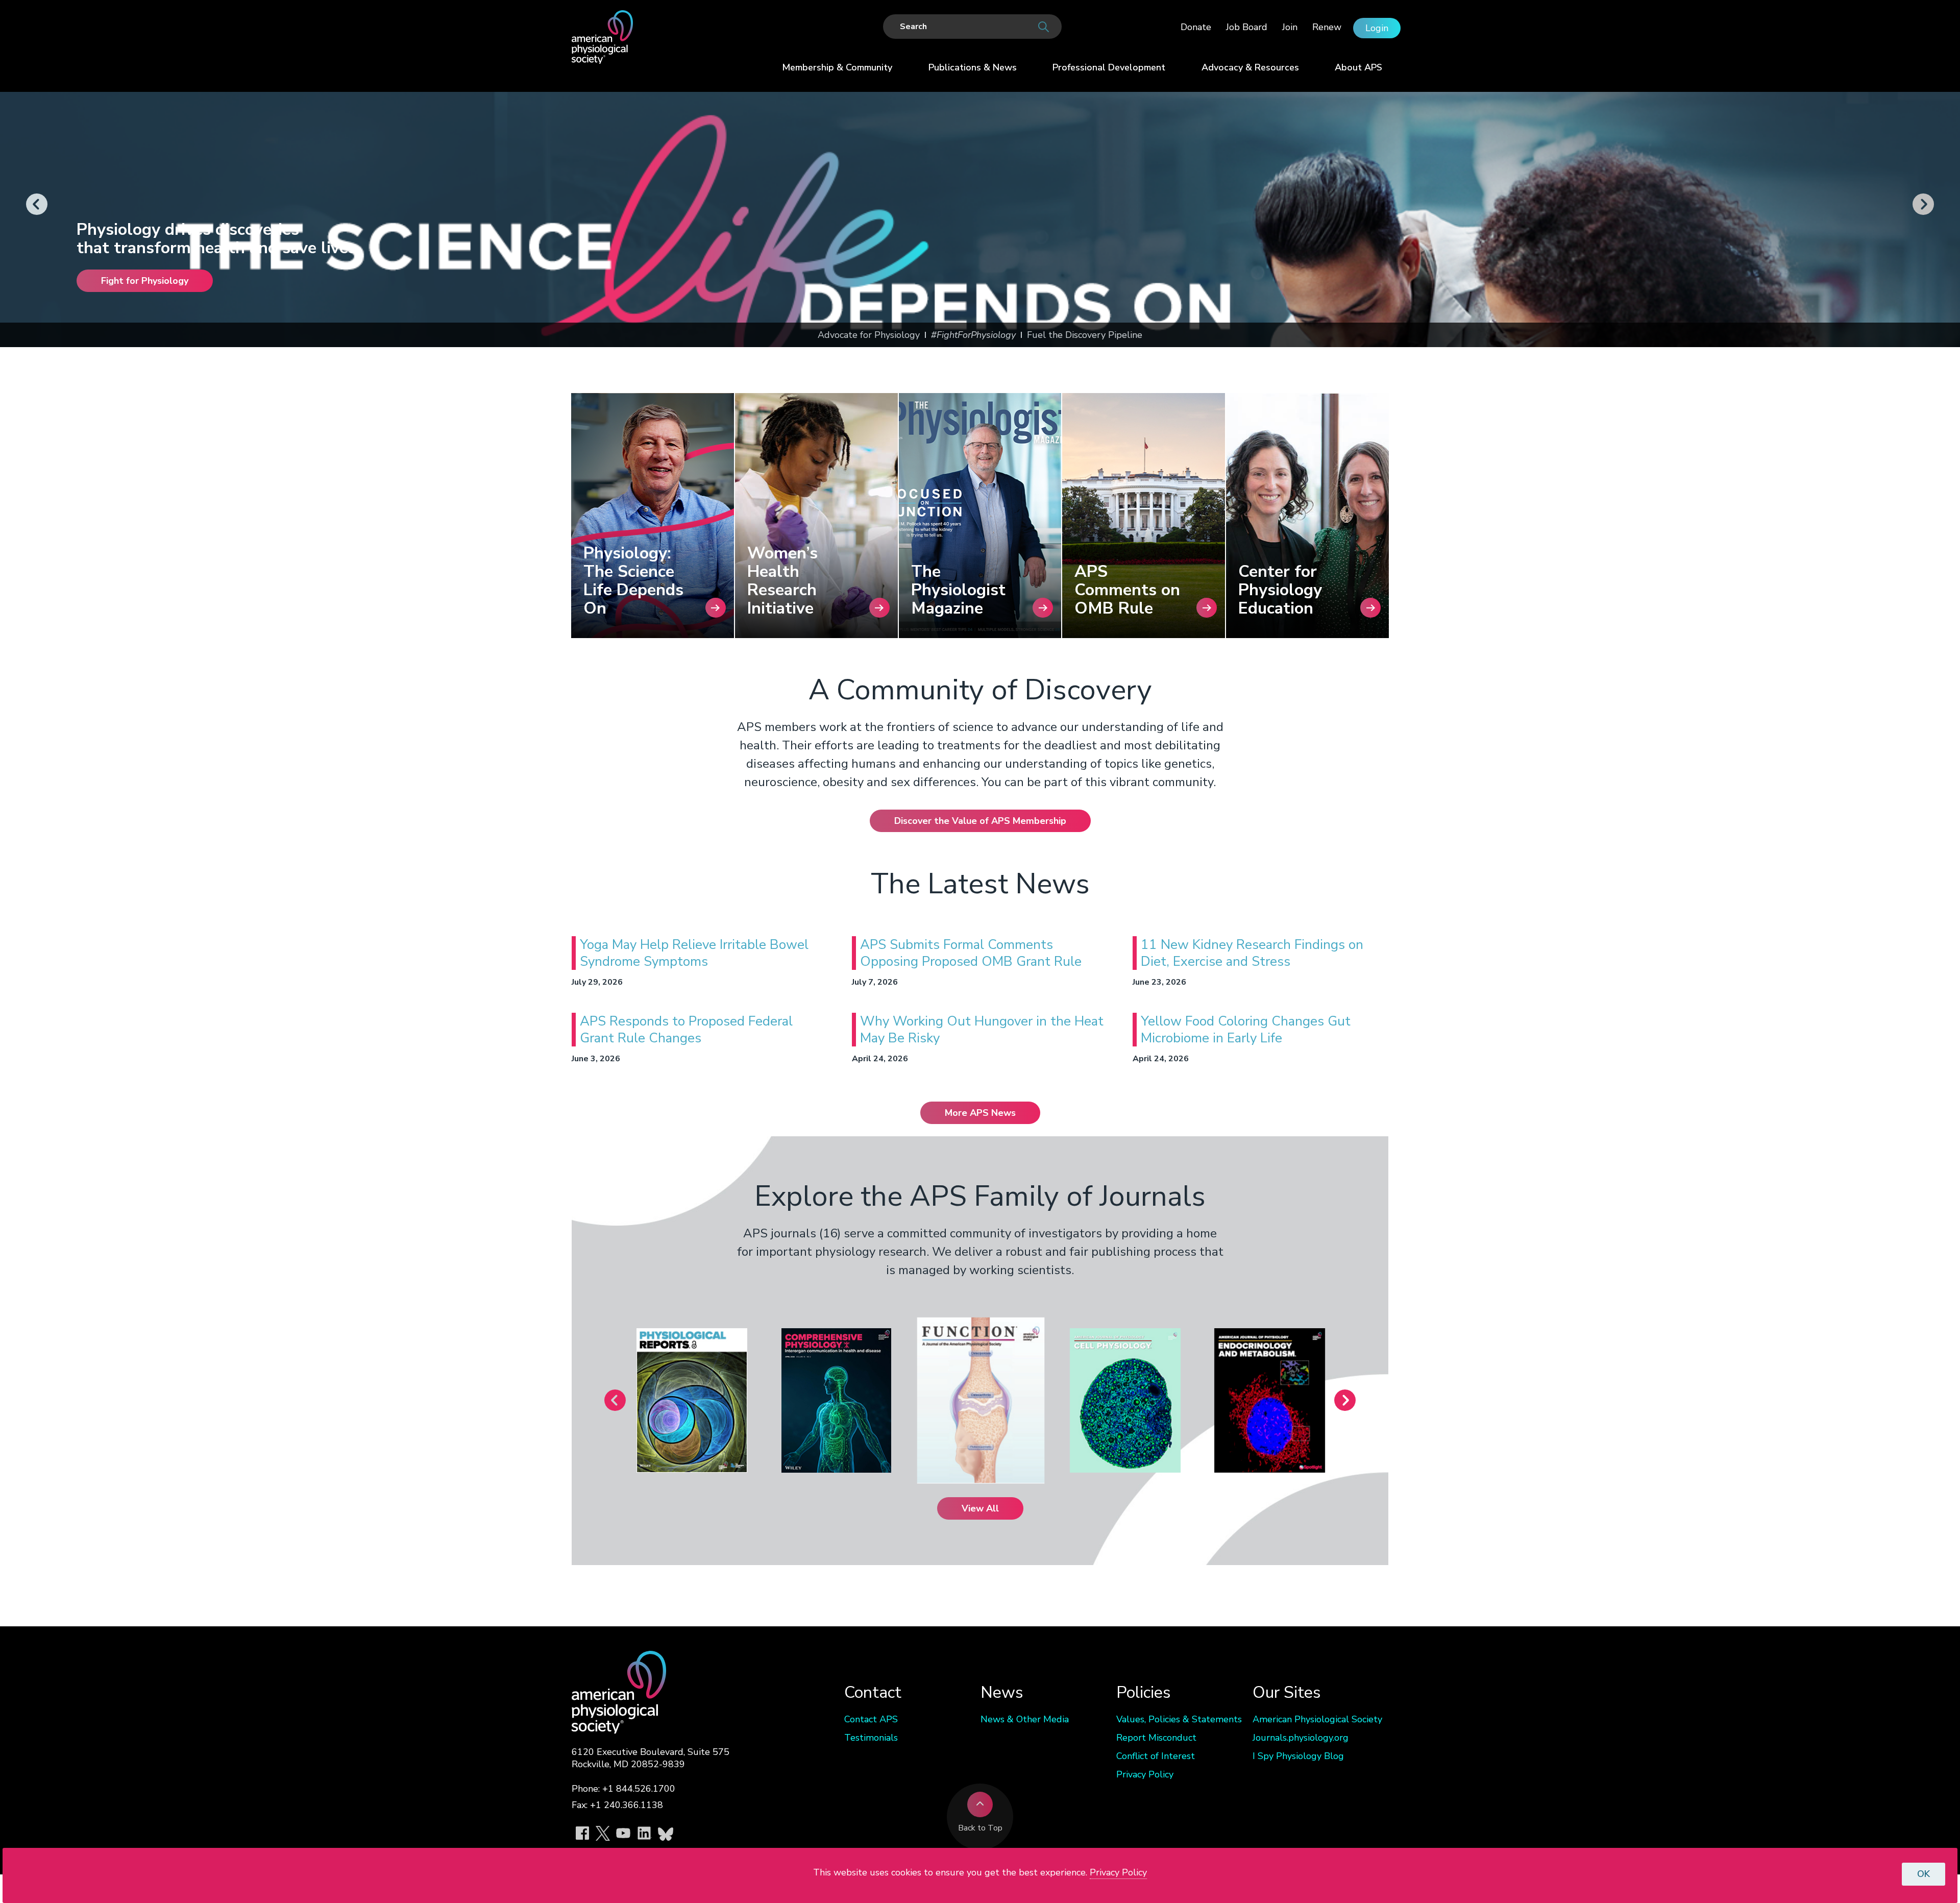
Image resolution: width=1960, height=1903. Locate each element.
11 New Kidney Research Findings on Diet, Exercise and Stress (1252, 953)
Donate (1196, 27)
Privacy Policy (1145, 1774)
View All (980, 1508)
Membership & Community (837, 67)
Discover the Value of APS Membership (980, 821)
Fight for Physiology (145, 281)
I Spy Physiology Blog (1298, 1756)
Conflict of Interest (1156, 1756)
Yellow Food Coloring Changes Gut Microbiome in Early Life (1246, 1030)
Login (1377, 28)
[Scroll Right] (1923, 205)
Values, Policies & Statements (1179, 1719)
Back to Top (980, 1828)
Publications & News (973, 67)
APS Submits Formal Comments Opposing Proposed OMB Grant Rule (971, 953)
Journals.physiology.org (1301, 1738)
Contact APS (871, 1719)
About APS (1358, 67)
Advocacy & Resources (1250, 67)
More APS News (980, 1113)
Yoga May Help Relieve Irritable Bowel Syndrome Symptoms (694, 953)
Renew (1327, 27)
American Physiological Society (1317, 1719)
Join (1290, 27)
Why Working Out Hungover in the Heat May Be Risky (982, 1030)
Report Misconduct (1156, 1738)
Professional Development (1109, 67)
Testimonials (871, 1738)
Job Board (1247, 27)
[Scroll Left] (37, 205)
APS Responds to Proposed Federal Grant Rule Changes (686, 1030)
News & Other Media (1025, 1719)
